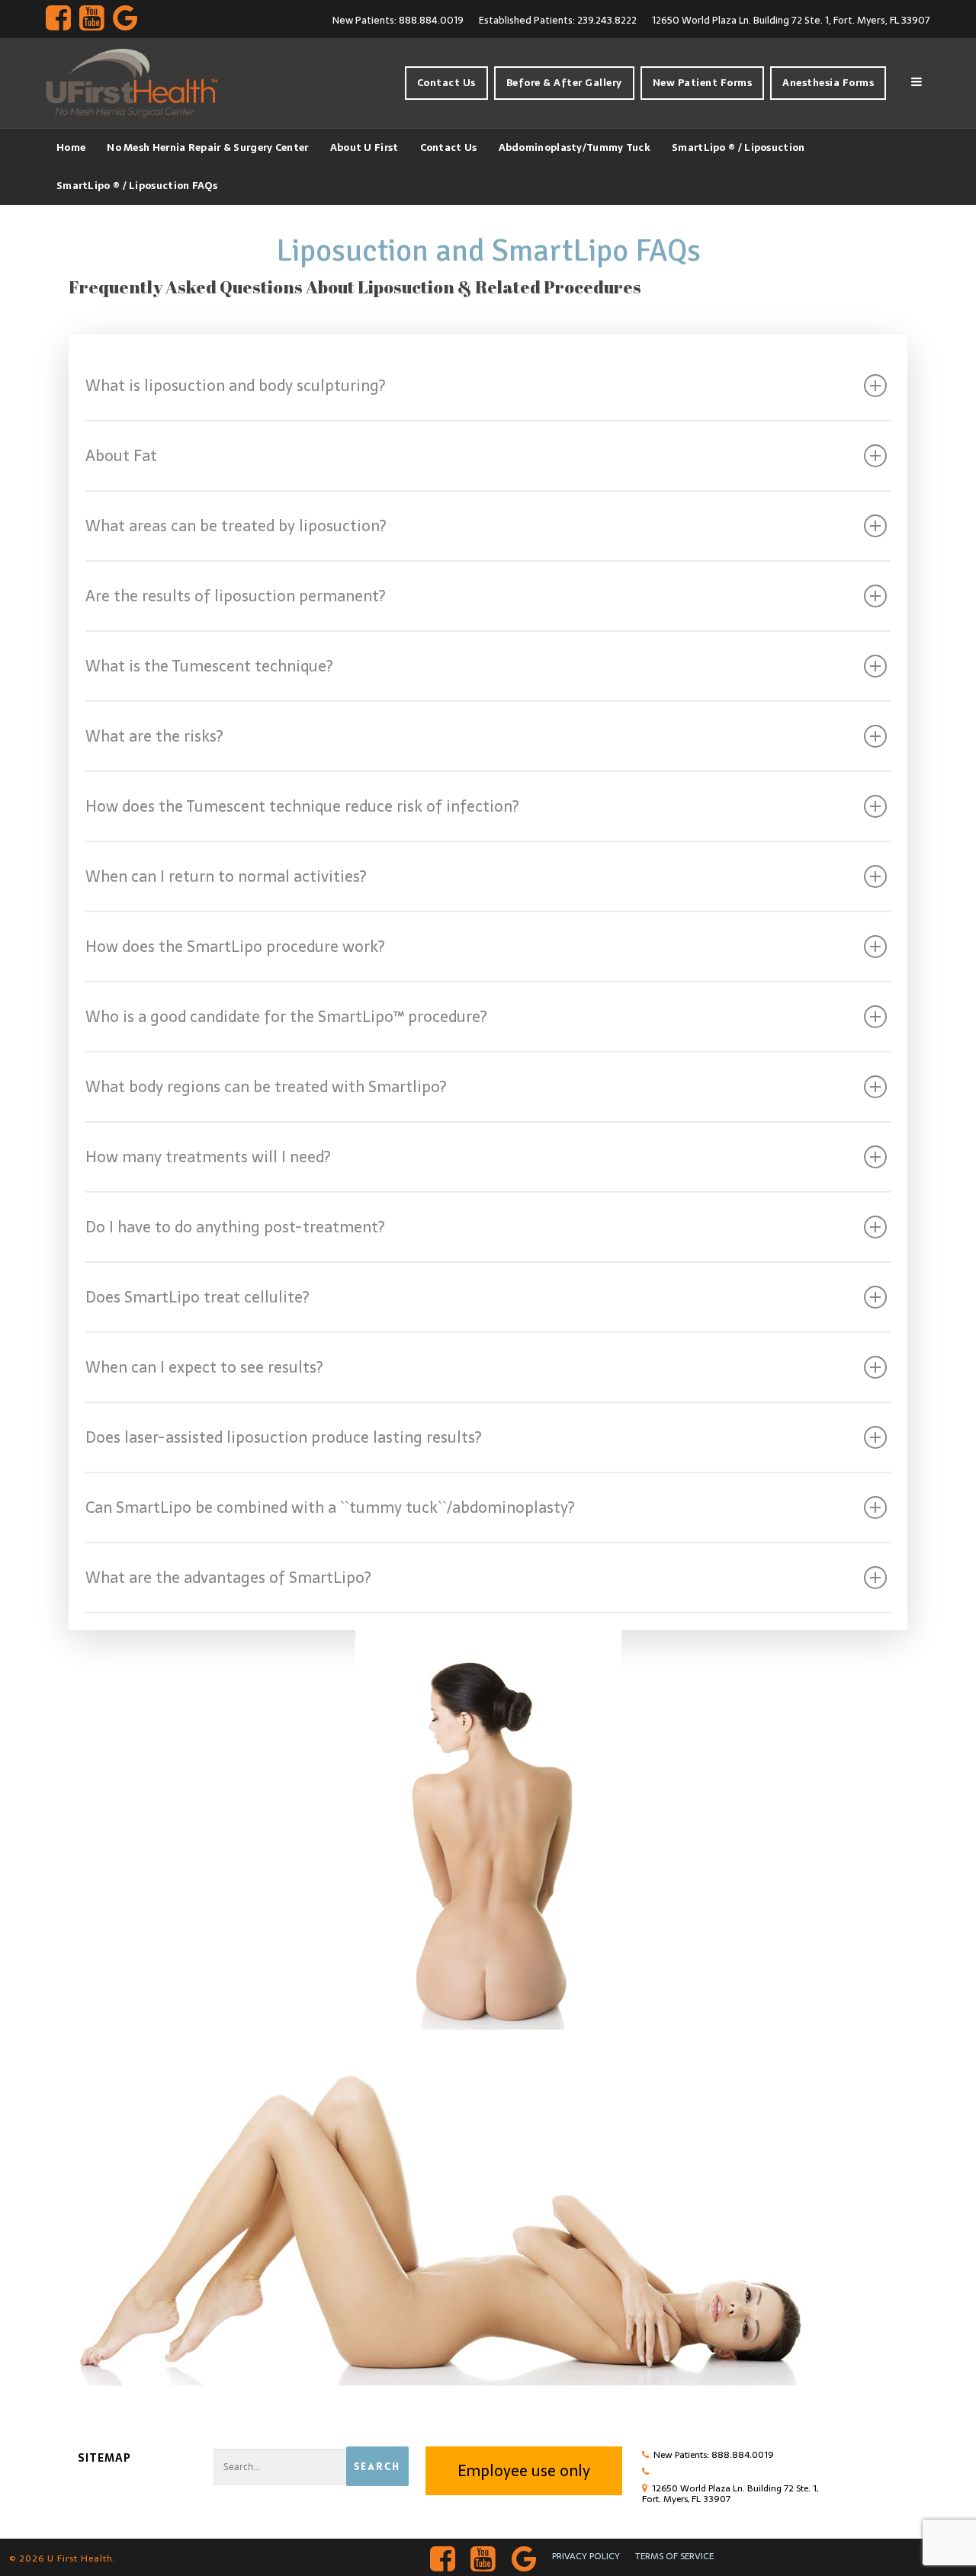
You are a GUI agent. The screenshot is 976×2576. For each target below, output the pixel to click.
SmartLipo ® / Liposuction (738, 147)
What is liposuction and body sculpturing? (235, 386)
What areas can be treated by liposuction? (236, 526)
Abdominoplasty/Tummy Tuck (575, 147)
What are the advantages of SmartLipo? (228, 1578)
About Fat (121, 456)
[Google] (125, 19)
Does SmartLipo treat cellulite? (197, 1297)
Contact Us (446, 83)
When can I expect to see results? (204, 1367)
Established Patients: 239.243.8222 (558, 20)
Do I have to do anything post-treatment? (235, 1227)
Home (71, 147)
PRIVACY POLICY (586, 2556)
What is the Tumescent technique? (209, 666)
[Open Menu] (917, 83)
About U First (364, 147)
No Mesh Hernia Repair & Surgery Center (207, 147)
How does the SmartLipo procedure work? (235, 947)
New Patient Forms (703, 83)
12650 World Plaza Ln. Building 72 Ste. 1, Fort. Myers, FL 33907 (791, 20)
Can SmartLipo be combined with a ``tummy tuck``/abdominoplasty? (330, 1507)
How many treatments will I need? (208, 1157)
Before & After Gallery (564, 83)
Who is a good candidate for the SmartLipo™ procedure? (286, 1017)
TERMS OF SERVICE (674, 2556)
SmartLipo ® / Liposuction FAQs (137, 186)
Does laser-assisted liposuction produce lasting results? (283, 1437)
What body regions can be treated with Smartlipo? (266, 1087)
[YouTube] (91, 19)
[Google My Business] (525, 2557)
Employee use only (524, 2471)
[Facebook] (58, 19)
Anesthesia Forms (828, 83)
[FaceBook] (443, 2557)
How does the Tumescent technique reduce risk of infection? (302, 806)
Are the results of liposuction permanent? (235, 596)
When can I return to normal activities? (226, 876)
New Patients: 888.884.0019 (398, 20)
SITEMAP (104, 2458)
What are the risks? (154, 736)
